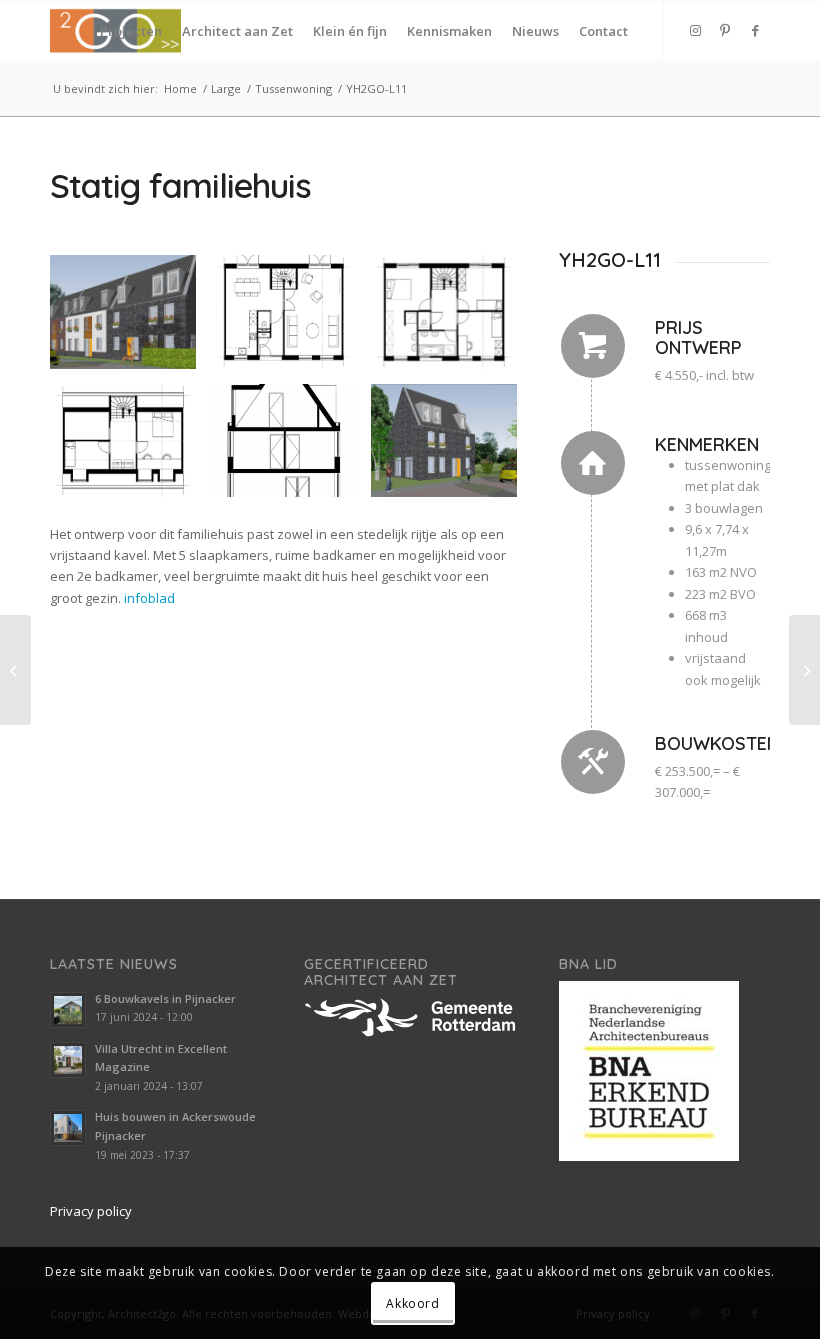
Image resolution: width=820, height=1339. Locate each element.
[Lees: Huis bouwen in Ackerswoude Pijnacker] (68, 1128)
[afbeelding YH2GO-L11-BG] (291, 319)
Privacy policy (91, 1211)
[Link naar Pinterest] (725, 30)
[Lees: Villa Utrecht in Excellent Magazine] (68, 1060)
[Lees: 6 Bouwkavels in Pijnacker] (68, 1010)
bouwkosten (717, 743)
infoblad (149, 598)
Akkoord (412, 1303)
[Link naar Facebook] (755, 30)
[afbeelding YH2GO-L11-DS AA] (291, 448)
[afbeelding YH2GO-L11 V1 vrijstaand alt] (451, 448)
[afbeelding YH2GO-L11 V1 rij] (130, 319)
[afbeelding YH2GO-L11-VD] (451, 319)
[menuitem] (131, 31)
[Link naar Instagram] (695, 30)
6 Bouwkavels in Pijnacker (165, 998)
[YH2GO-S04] (15, 670)
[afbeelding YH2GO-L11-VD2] (130, 448)
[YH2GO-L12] (804, 670)
